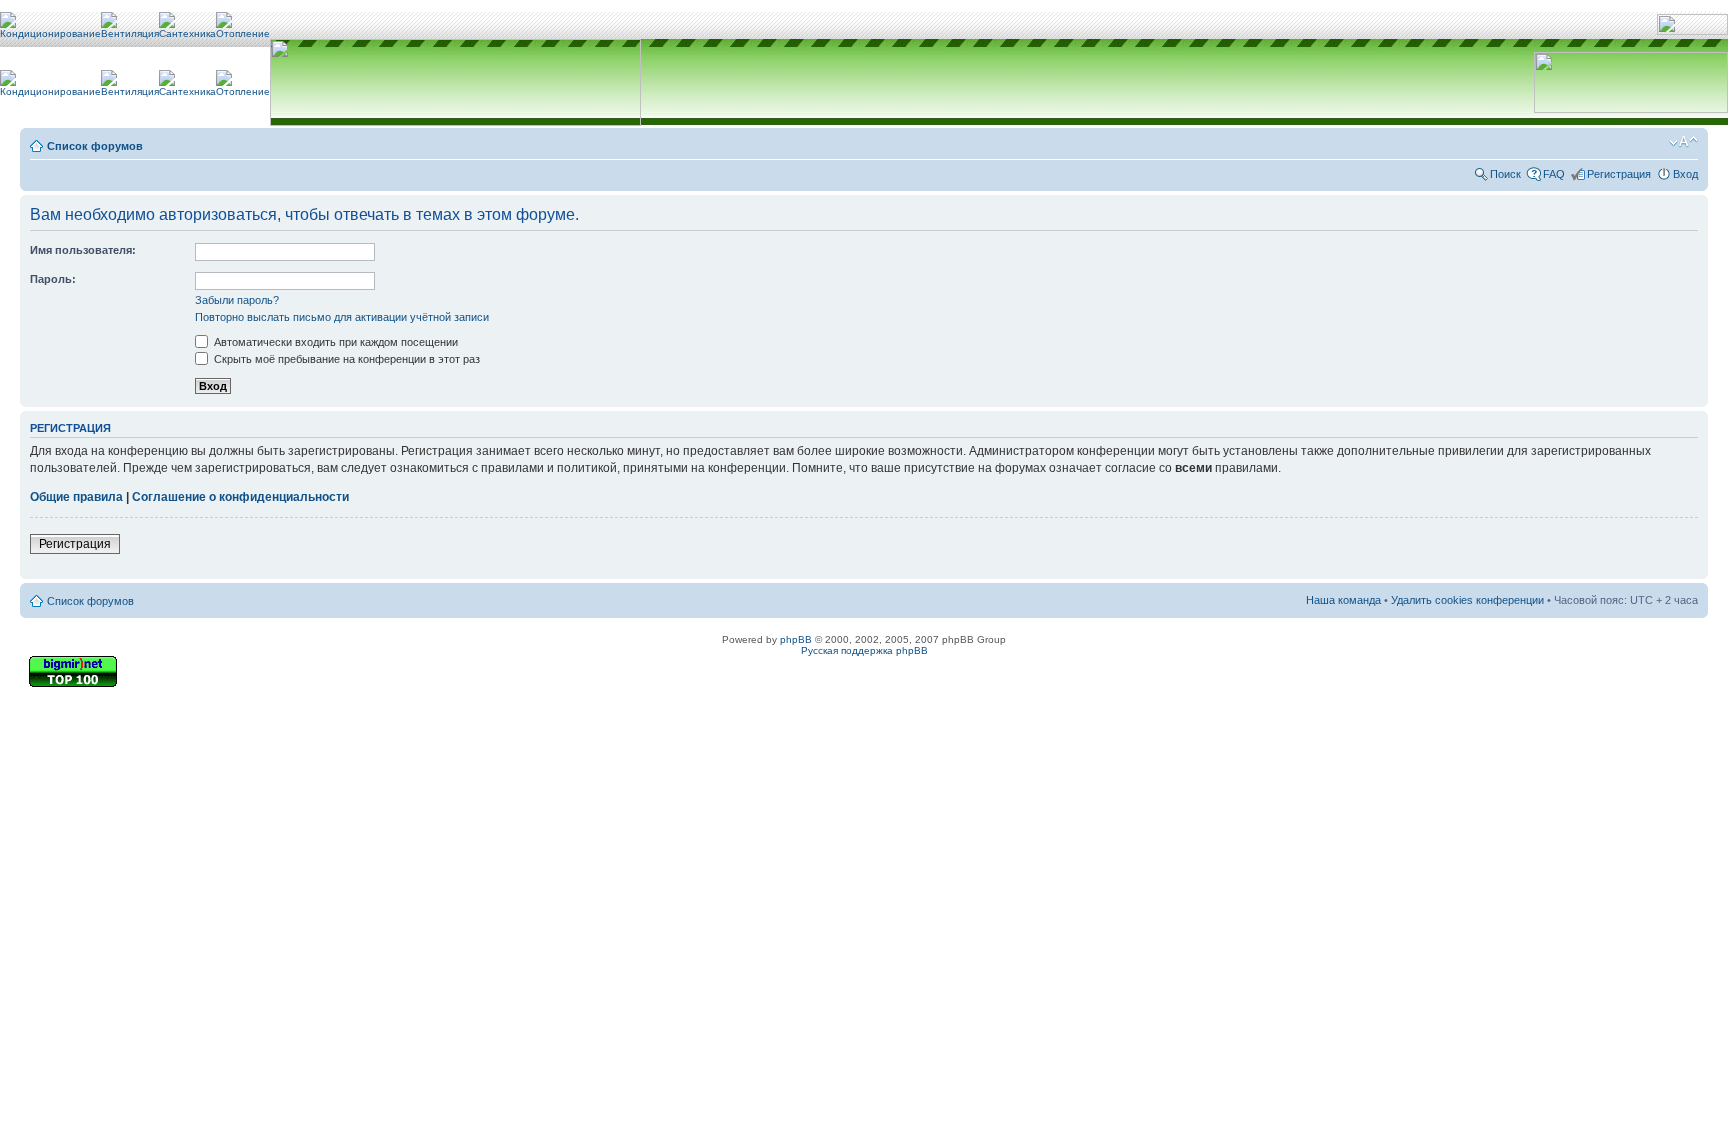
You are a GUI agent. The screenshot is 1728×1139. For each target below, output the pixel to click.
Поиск (1505, 174)
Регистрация (1619, 174)
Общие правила (76, 497)
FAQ (1554, 174)
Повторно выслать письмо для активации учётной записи (342, 317)
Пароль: (53, 279)
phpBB (796, 639)
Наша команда (1343, 600)
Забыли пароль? (237, 300)
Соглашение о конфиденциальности (240, 497)
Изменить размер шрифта (1683, 142)
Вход (1685, 174)
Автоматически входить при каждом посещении (334, 342)
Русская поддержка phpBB (864, 650)
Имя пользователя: (83, 250)
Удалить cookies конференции (1467, 600)
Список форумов (95, 146)
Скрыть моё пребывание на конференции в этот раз (345, 359)
